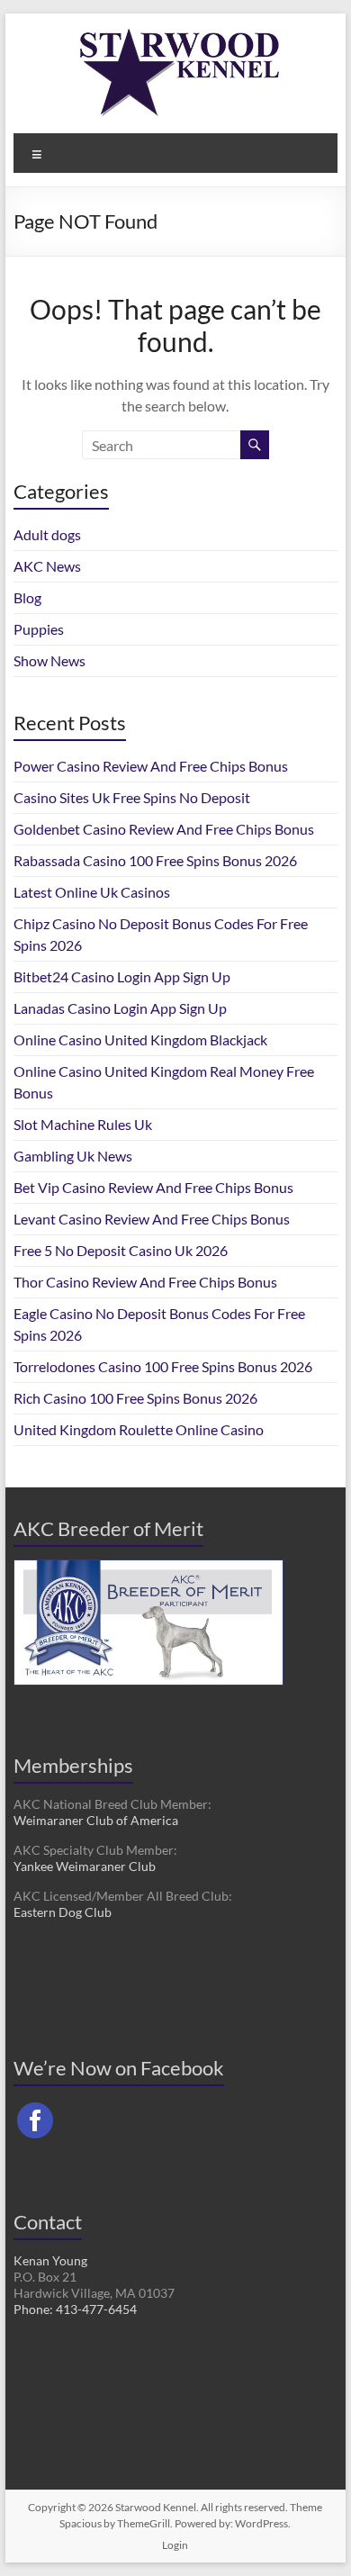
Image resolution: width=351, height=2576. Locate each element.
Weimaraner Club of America (96, 1820)
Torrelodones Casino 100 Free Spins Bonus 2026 (163, 1366)
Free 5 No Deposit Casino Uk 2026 (121, 1250)
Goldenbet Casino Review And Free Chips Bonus (164, 829)
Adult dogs (47, 534)
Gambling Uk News (73, 1156)
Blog (27, 597)
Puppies (39, 629)
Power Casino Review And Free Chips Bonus (151, 766)
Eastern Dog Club (63, 1912)
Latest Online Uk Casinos (92, 892)
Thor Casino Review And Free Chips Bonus (145, 1282)
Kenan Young (50, 2260)
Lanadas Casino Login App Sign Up (120, 1008)
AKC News (47, 566)
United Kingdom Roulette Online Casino (139, 1429)
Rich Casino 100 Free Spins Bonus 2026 (135, 1398)
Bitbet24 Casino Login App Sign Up (122, 976)
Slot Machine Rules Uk (83, 1124)
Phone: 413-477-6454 (75, 2309)
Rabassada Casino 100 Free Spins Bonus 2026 (155, 860)
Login (175, 2545)
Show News (49, 660)
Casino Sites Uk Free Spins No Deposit (132, 797)
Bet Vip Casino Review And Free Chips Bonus (153, 1187)
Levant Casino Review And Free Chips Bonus (152, 1219)
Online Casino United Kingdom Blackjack (140, 1039)
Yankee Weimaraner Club (85, 1866)
